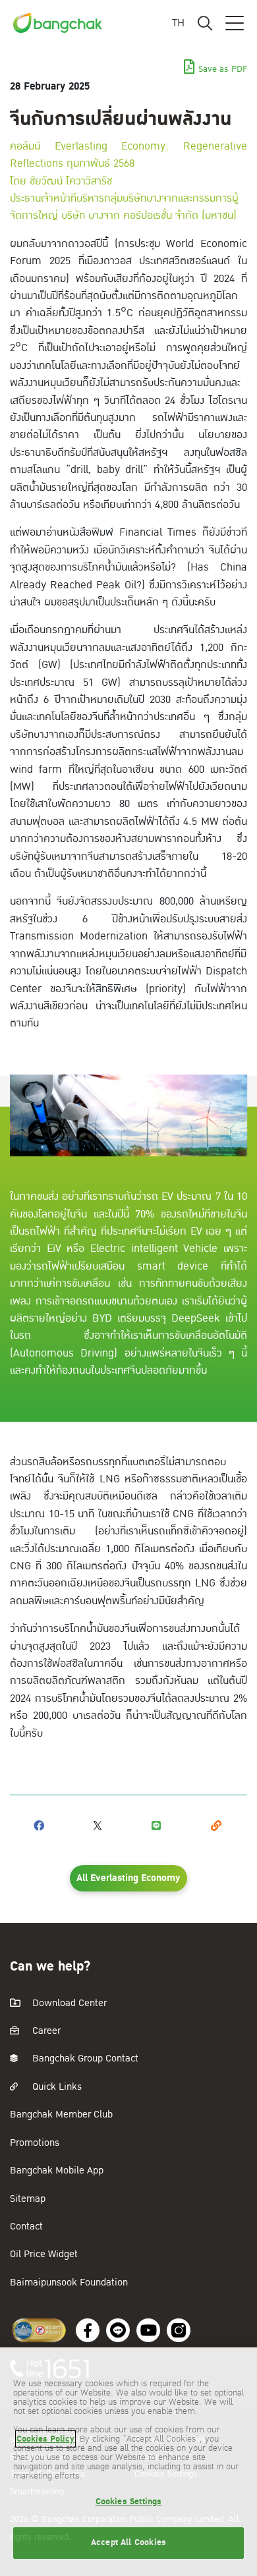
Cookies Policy (45, 2439)
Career (45, 2031)
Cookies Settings (129, 2502)
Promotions (35, 2143)
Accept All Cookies (128, 2542)
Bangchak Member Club (61, 2114)
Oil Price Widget (44, 2254)
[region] (128, 2462)
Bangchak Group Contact (84, 2058)
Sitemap (28, 2199)
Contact (26, 2226)
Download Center (68, 2003)
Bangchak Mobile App (57, 2170)
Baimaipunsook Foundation (69, 2282)
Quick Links (56, 2087)
